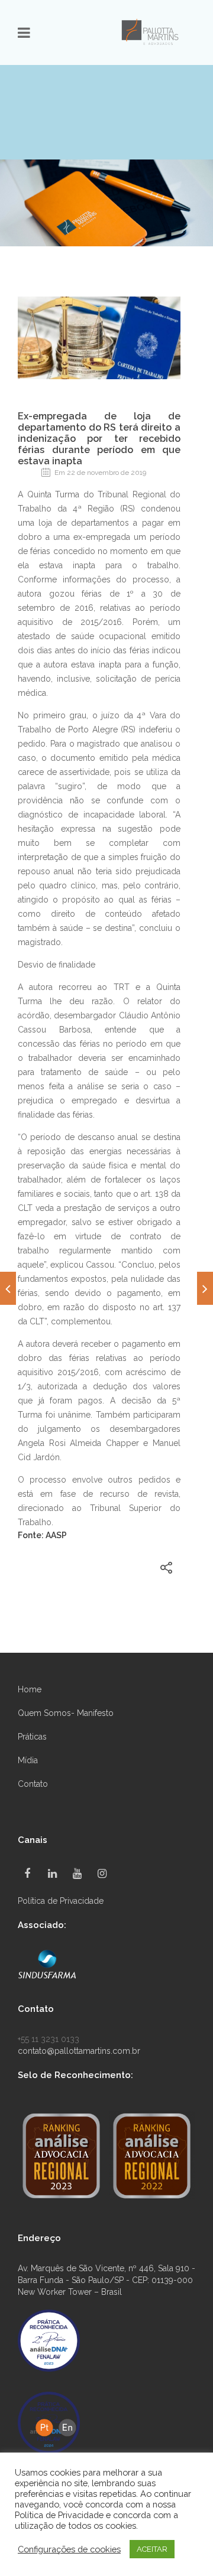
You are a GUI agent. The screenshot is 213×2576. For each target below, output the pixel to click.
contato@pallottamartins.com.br (79, 2051)
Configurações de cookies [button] (69, 2549)
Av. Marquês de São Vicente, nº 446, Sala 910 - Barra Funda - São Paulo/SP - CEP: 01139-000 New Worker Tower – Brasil (106, 2280)
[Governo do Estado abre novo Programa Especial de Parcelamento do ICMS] (8, 1288)
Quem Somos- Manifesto (66, 1713)
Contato (33, 1784)
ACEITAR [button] (152, 2549)
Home (30, 1689)
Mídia (28, 1760)
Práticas (32, 1737)
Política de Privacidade (61, 1901)
